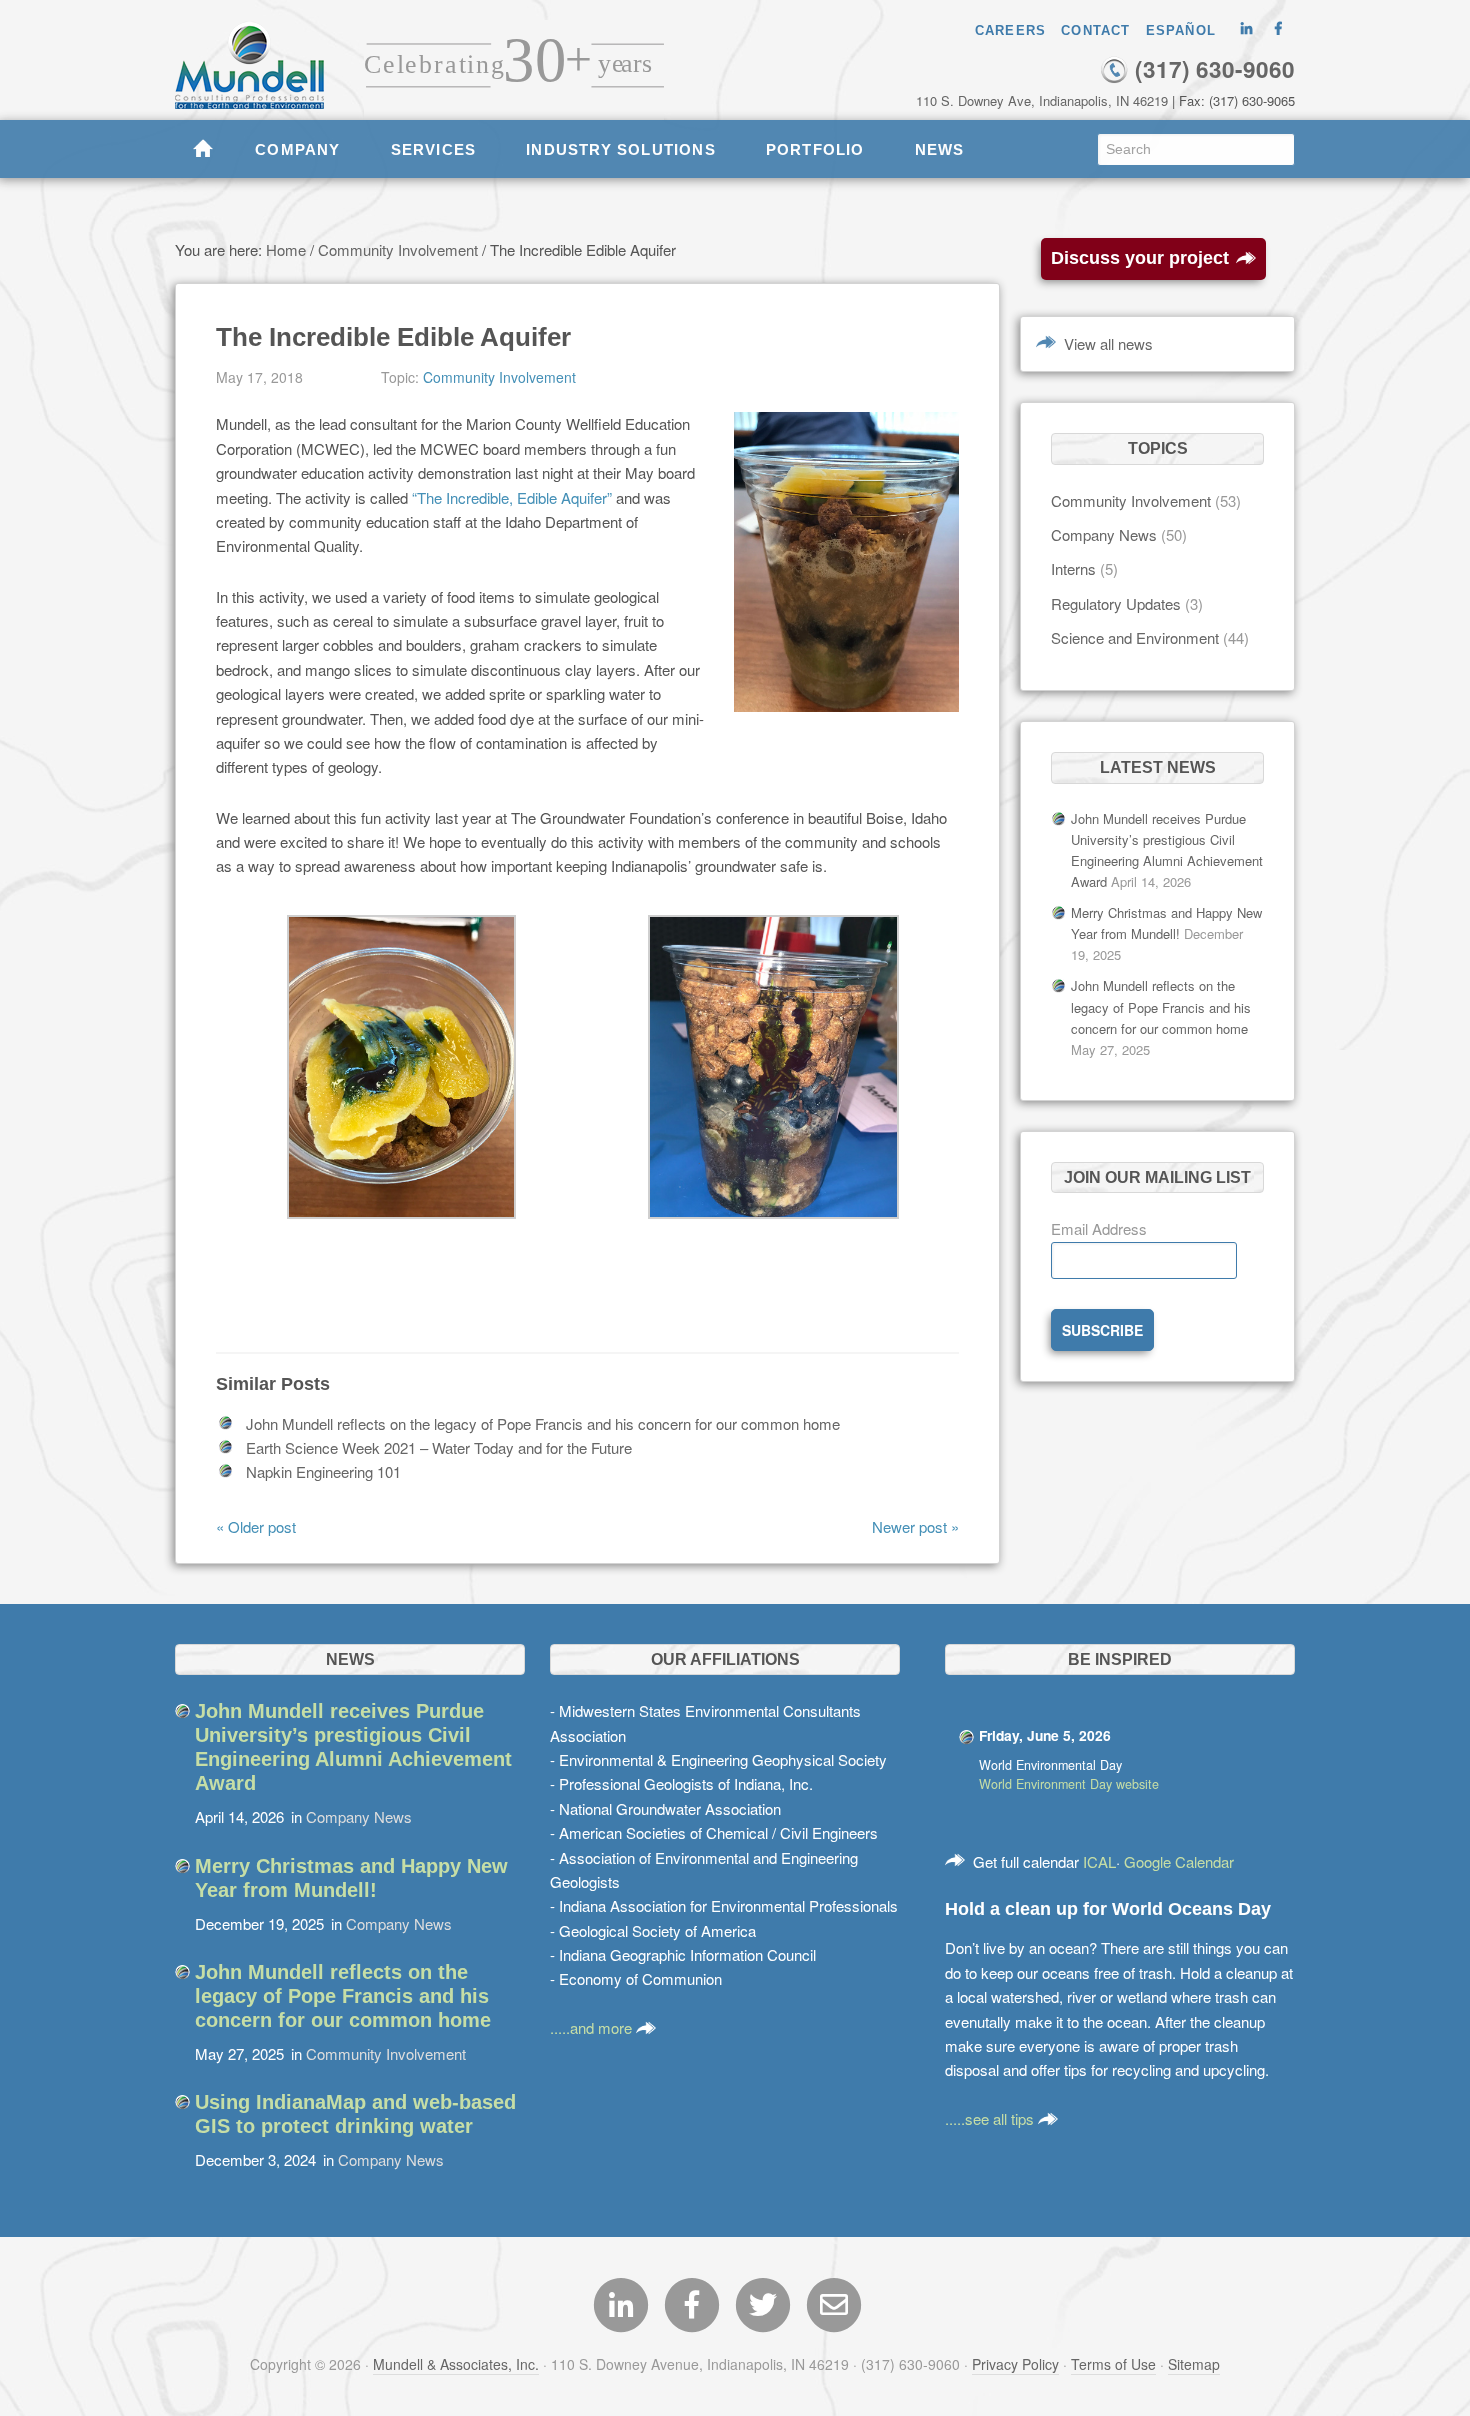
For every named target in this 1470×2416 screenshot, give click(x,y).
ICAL (1099, 1861)
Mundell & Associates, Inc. (456, 2364)
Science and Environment (1135, 637)
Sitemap (1194, 2364)
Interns (1073, 568)
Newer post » (915, 1526)
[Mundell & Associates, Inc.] (259, 55)
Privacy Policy (1015, 2364)
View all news (1108, 343)
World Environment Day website (1069, 1784)
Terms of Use (1113, 2364)
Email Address (1099, 1228)
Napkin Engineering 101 (323, 1471)
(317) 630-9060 (1212, 69)
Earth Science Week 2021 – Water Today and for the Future (439, 1447)
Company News (1104, 534)
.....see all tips (991, 2118)
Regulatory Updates (1116, 603)
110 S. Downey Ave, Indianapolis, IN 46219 (1042, 100)
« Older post (256, 1526)
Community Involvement (499, 377)
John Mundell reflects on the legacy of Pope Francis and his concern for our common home (543, 1423)
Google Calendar (1179, 1861)
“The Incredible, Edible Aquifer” (512, 497)
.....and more (593, 2027)
